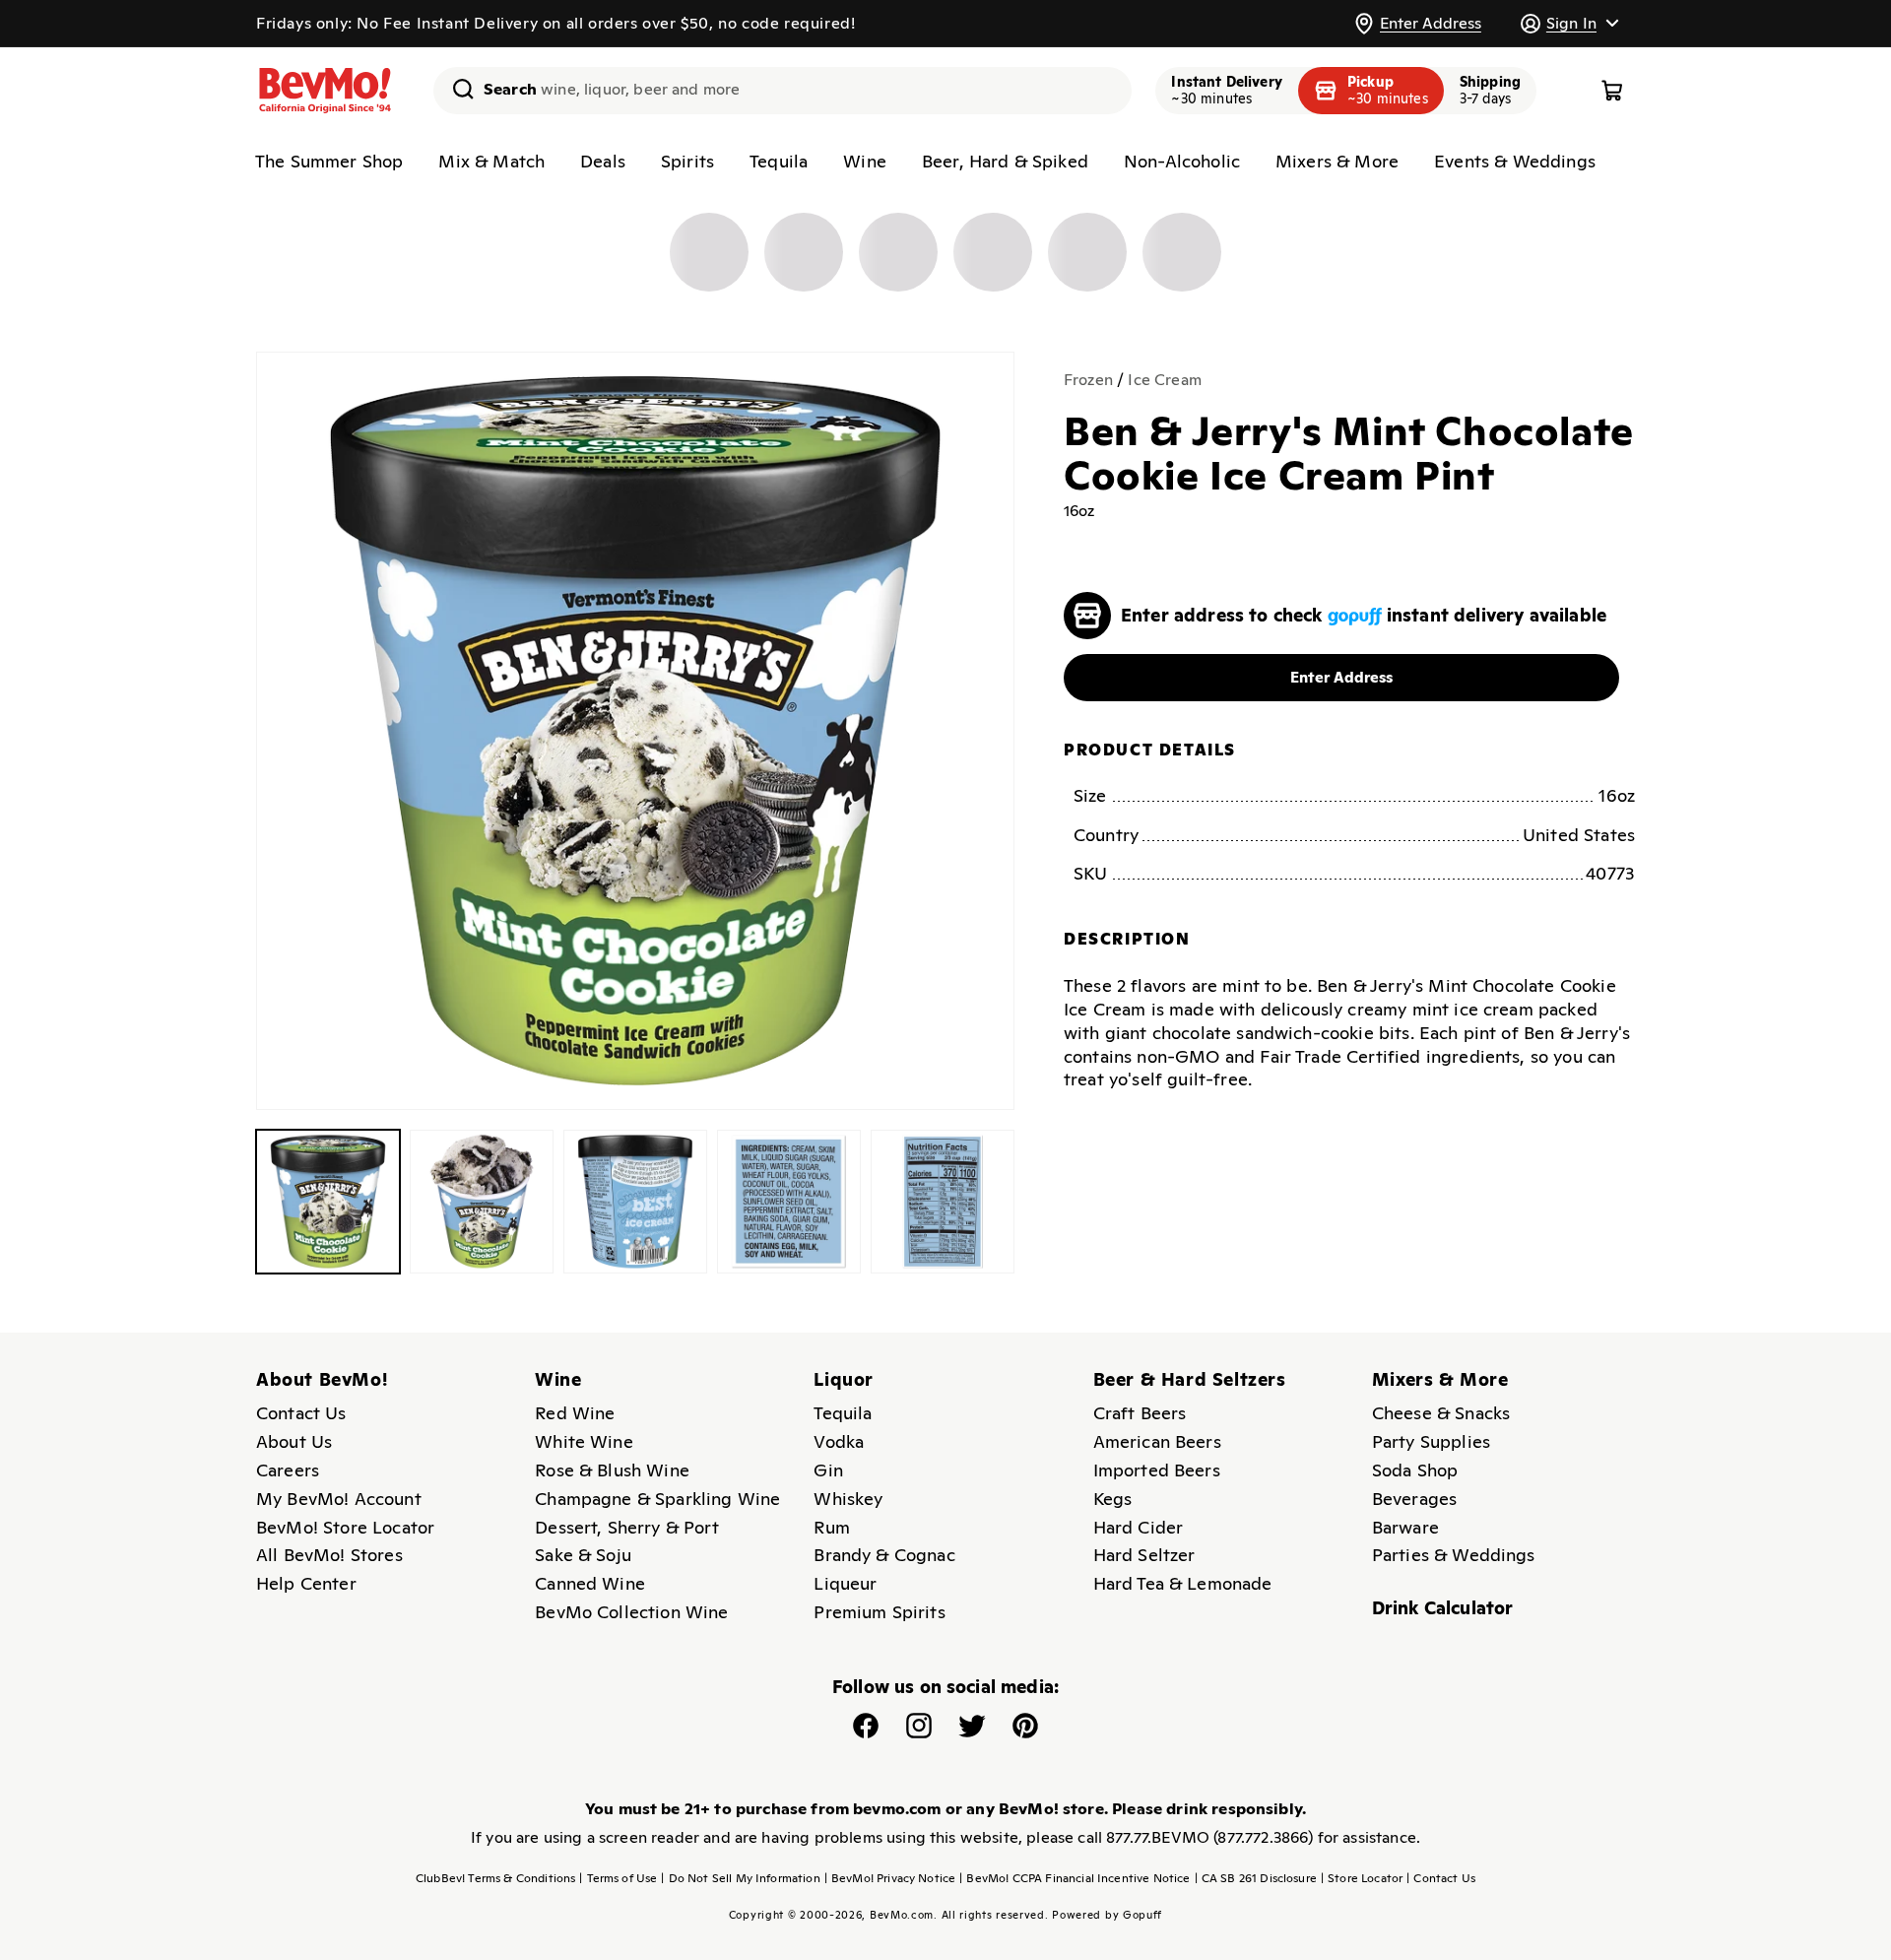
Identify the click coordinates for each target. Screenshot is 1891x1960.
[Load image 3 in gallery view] (635, 1202)
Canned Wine (590, 1583)
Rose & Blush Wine (612, 1470)
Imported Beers (1157, 1470)
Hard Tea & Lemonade (1183, 1583)
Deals (603, 161)
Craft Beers (1140, 1413)
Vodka (839, 1441)
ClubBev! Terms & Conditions (495, 1878)
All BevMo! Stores (329, 1555)
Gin (828, 1470)
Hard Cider (1139, 1527)
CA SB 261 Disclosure (1256, 1878)
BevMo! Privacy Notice (890, 1878)
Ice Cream (1164, 380)
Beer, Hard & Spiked (1005, 161)
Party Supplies (1431, 1441)
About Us (294, 1441)
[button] (1569, 23)
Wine (865, 161)
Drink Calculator (1443, 1608)
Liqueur (845, 1583)
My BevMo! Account (339, 1499)
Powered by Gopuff (1107, 1915)
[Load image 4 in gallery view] (789, 1202)
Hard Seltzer (1144, 1555)
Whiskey (848, 1499)
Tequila (779, 161)
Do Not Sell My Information (740, 1878)
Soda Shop (1415, 1470)
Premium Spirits (879, 1612)
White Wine (584, 1441)
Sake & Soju (583, 1555)
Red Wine (575, 1413)
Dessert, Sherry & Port (627, 1527)
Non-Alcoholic (1182, 161)
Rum (831, 1527)
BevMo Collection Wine (631, 1612)
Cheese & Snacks (1441, 1413)
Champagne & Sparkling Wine (657, 1499)
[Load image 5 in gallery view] (943, 1202)
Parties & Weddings (1454, 1555)
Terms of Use (618, 1878)
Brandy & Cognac (884, 1555)
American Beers (1157, 1441)
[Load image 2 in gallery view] (482, 1202)
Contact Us (301, 1413)
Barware (1405, 1527)
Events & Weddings (1515, 161)
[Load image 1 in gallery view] (328, 1202)
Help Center (306, 1583)
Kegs (1113, 1499)
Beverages (1414, 1499)
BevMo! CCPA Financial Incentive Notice (1075, 1878)
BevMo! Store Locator (345, 1527)
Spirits (687, 161)
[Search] (456, 89)
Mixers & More (1337, 161)
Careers (288, 1470)
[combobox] (782, 91)
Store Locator (1362, 1878)
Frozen (1088, 380)
